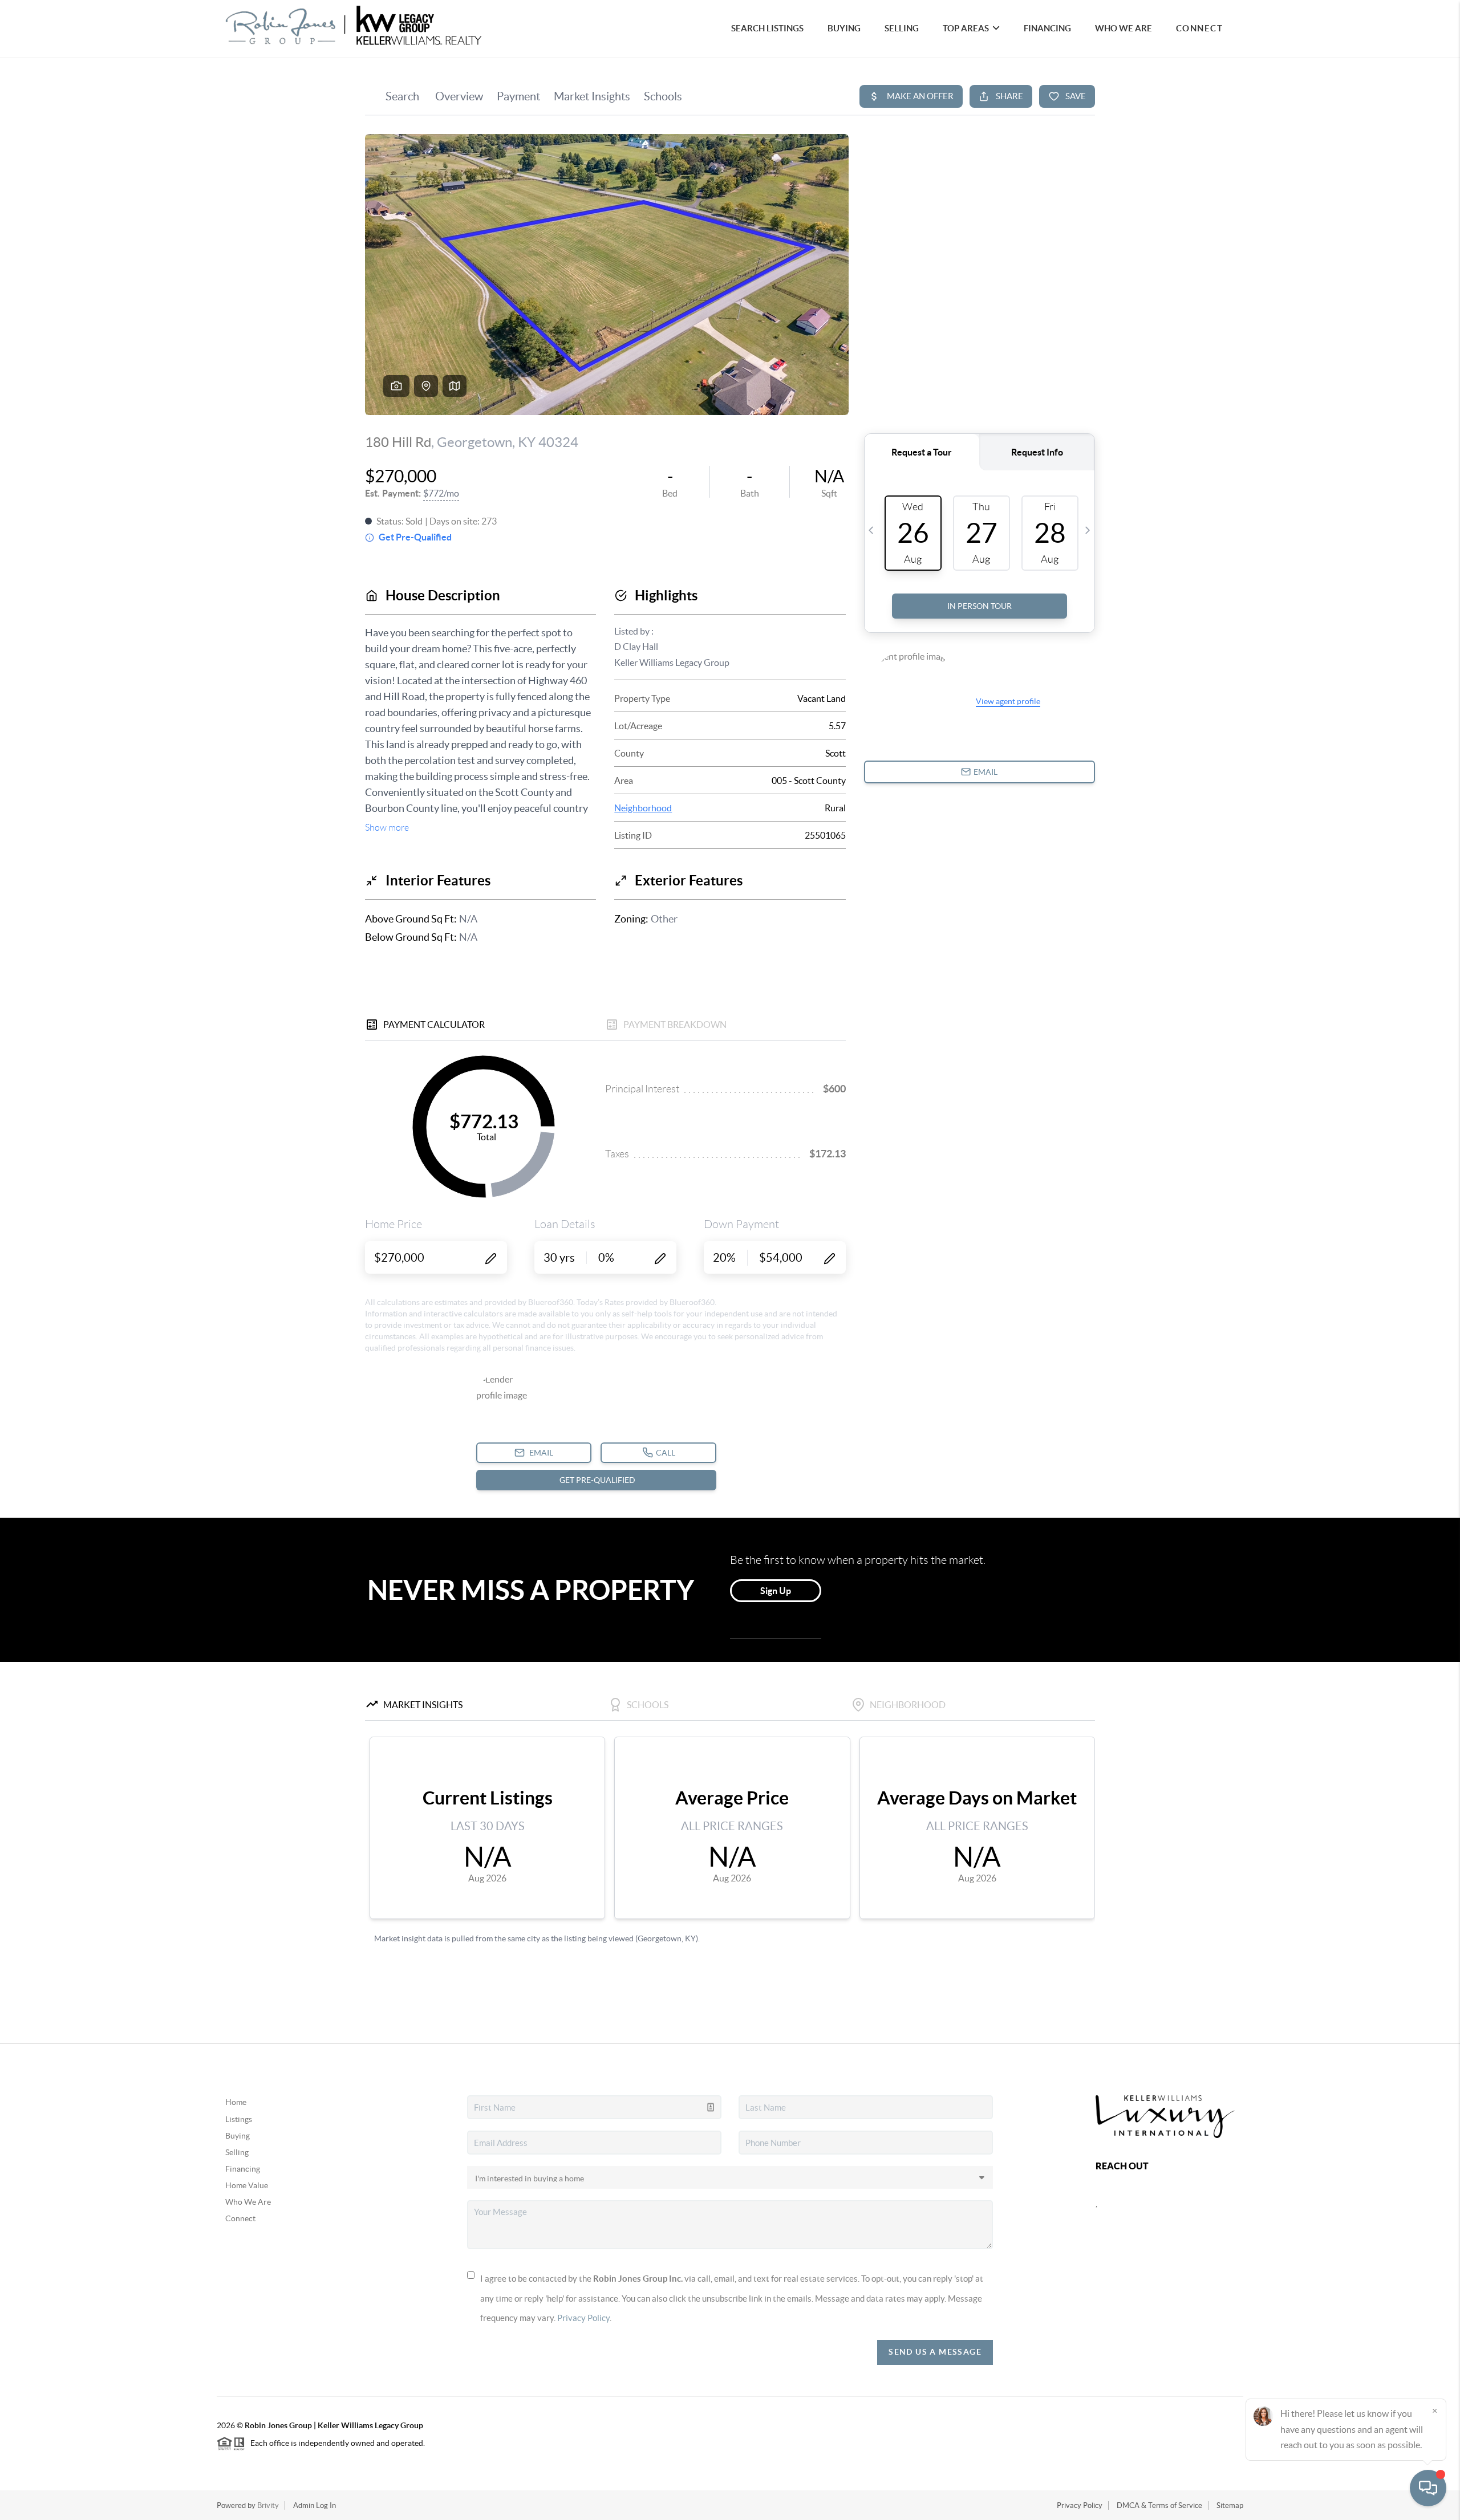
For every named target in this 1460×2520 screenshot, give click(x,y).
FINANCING (1047, 28)
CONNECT (1200, 28)
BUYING (844, 28)
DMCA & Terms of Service (1159, 2505)
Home (236, 2102)
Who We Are (248, 2202)
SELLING (902, 28)
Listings (239, 2119)
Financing (243, 2169)
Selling (237, 2152)
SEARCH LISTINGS (767, 28)
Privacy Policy (583, 2318)
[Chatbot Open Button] (1428, 2488)
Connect (240, 2218)
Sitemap (1230, 2505)
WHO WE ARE (1124, 28)
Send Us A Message (935, 2352)
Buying (238, 2136)
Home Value (247, 2185)
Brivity (268, 2505)
